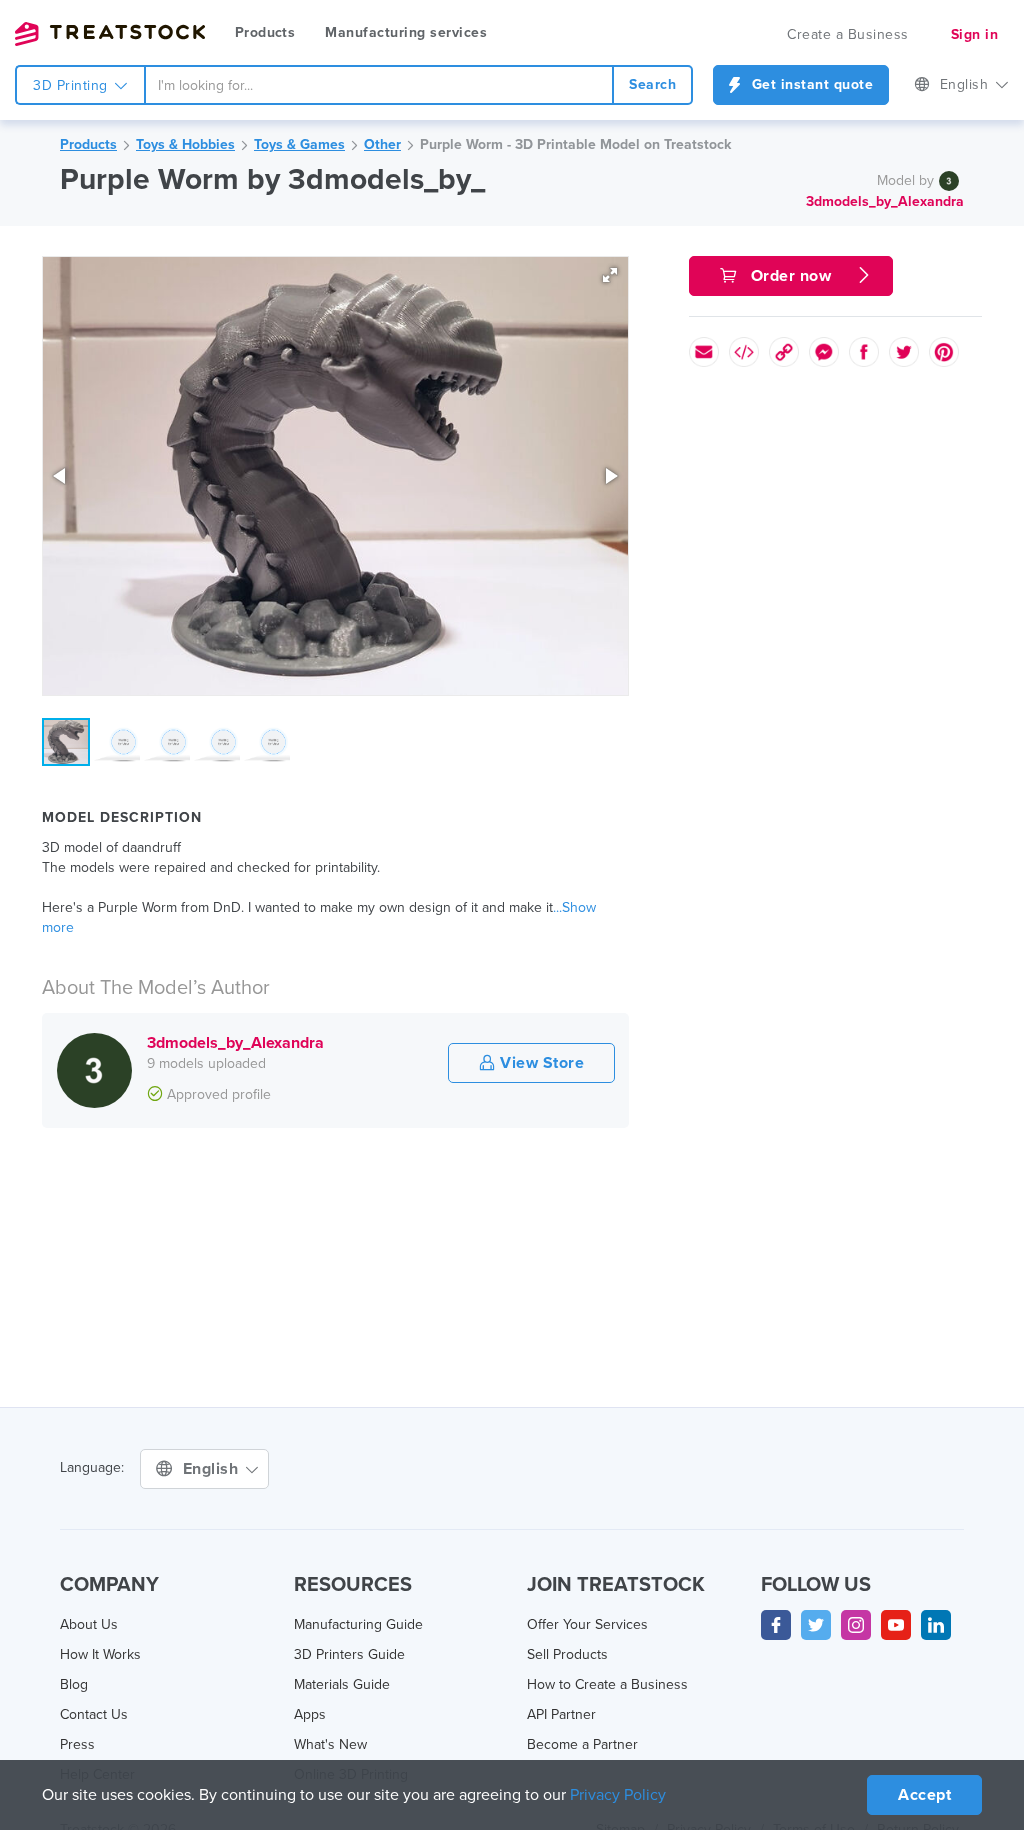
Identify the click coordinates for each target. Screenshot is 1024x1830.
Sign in (975, 34)
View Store (540, 1063)
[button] (610, 275)
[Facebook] (776, 1625)
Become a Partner (582, 1744)
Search (652, 84)
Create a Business (848, 34)
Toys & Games (299, 144)
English (966, 84)
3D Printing (72, 85)
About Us (89, 1624)
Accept (924, 1795)
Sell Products (567, 1654)
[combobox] (379, 85)
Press (77, 1744)
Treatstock (110, 34)
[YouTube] (896, 1625)
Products (265, 32)
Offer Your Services (587, 1624)
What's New (330, 1744)
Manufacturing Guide (358, 1624)
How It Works (100, 1654)
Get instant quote (810, 84)
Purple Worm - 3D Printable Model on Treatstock (575, 144)
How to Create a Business (607, 1684)
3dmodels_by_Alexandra (885, 200)
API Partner (561, 1714)
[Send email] (704, 352)
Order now (791, 276)
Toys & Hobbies (185, 144)
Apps (310, 1714)
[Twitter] (816, 1625)
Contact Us (94, 1714)
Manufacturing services (406, 32)
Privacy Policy (618, 1795)
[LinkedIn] (936, 1625)
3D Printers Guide (349, 1654)
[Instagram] (856, 1625)
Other (382, 144)
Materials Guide (342, 1684)
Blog (74, 1684)
